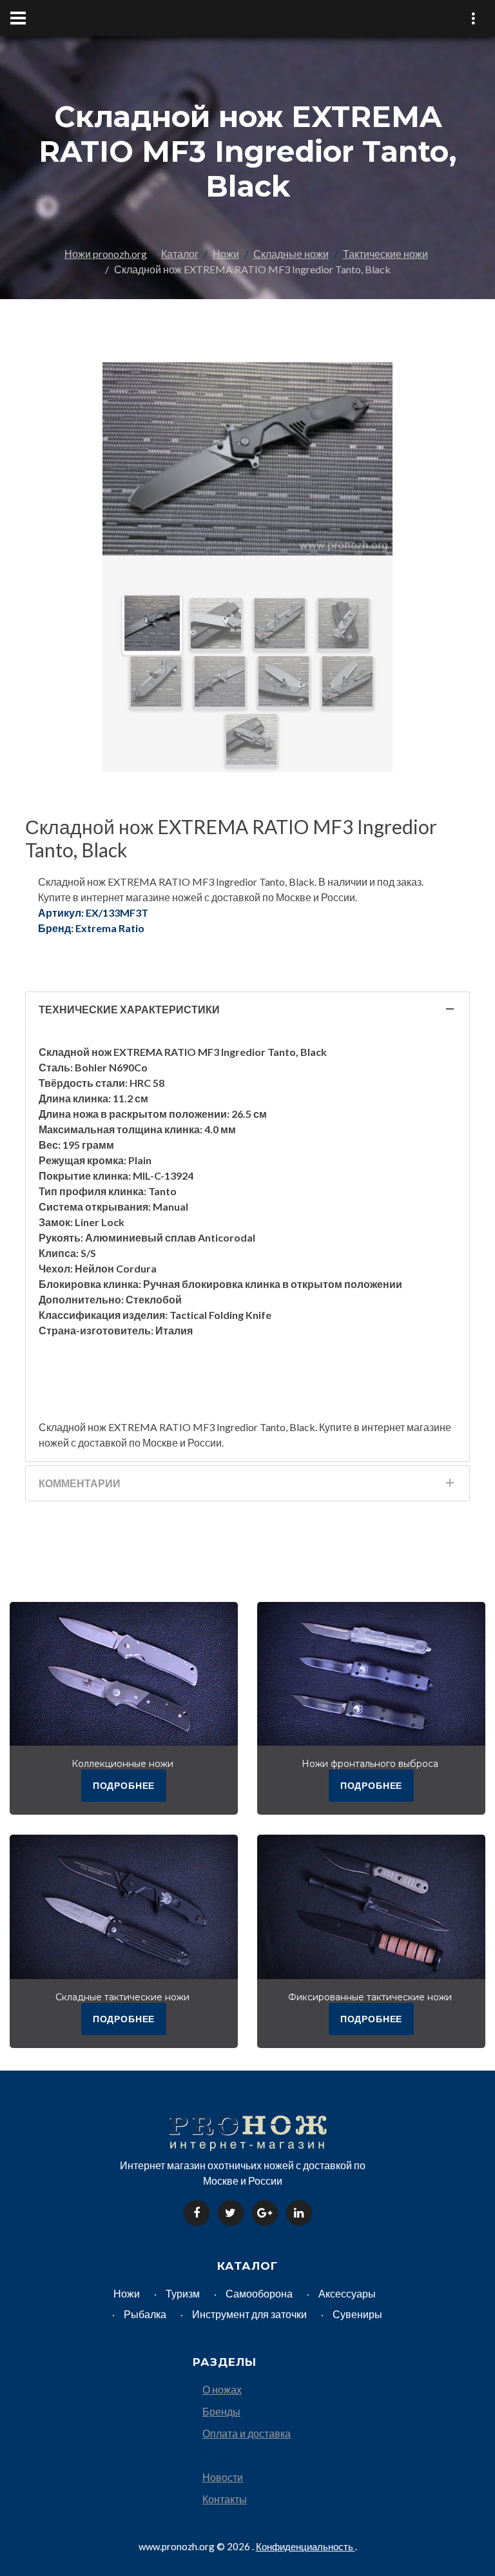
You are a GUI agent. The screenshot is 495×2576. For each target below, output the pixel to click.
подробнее (124, 1785)
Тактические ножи (385, 254)
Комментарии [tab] (80, 1483)
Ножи (226, 254)
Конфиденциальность (306, 2546)
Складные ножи (291, 254)
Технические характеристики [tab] (129, 1009)
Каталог (180, 254)
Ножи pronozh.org (106, 254)
